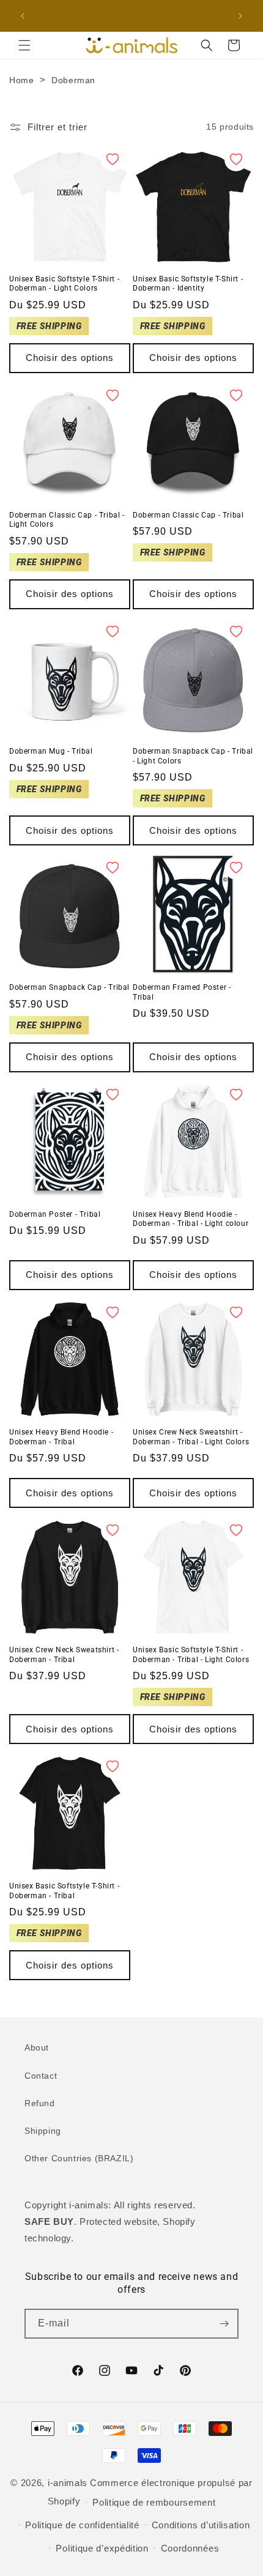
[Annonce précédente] (23, 16)
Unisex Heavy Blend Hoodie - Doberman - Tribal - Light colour (191, 1219)
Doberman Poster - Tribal (55, 1214)
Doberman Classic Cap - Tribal (188, 515)
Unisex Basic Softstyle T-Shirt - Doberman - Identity (188, 284)
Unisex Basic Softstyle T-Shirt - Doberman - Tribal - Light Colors (191, 1655)
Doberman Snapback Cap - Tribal (69, 987)
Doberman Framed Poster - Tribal (182, 992)
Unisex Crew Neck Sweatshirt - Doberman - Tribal (64, 1655)
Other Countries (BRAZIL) (79, 2158)
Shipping (43, 2131)
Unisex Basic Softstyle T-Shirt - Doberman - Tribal (64, 1891)
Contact (41, 2076)
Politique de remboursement (154, 2502)
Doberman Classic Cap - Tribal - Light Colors (67, 520)
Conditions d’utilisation (201, 2525)
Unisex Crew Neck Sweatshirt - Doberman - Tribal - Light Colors (191, 1437)
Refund (40, 2103)
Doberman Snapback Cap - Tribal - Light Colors (193, 756)
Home (21, 80)
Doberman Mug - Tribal (51, 751)
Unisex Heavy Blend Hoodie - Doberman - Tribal (61, 1437)
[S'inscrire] (224, 2324)
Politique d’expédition (102, 2548)
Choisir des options (70, 358)
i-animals (68, 2483)
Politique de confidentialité (82, 2525)
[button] (24, 45)
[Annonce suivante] (240, 16)
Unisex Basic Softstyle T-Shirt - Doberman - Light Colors (64, 284)
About (37, 2047)
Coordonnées (190, 2548)
